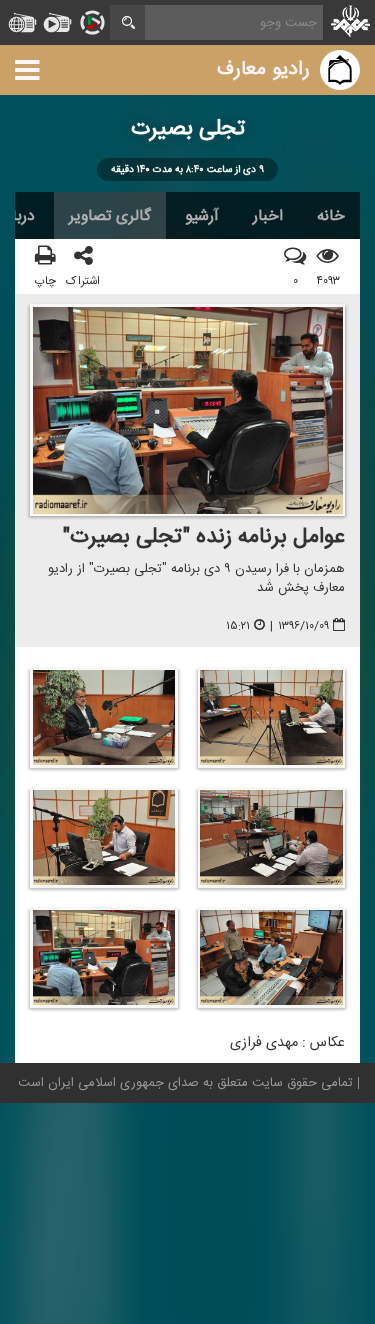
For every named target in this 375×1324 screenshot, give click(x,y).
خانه (331, 216)
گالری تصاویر (110, 216)
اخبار (268, 216)
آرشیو (202, 216)
